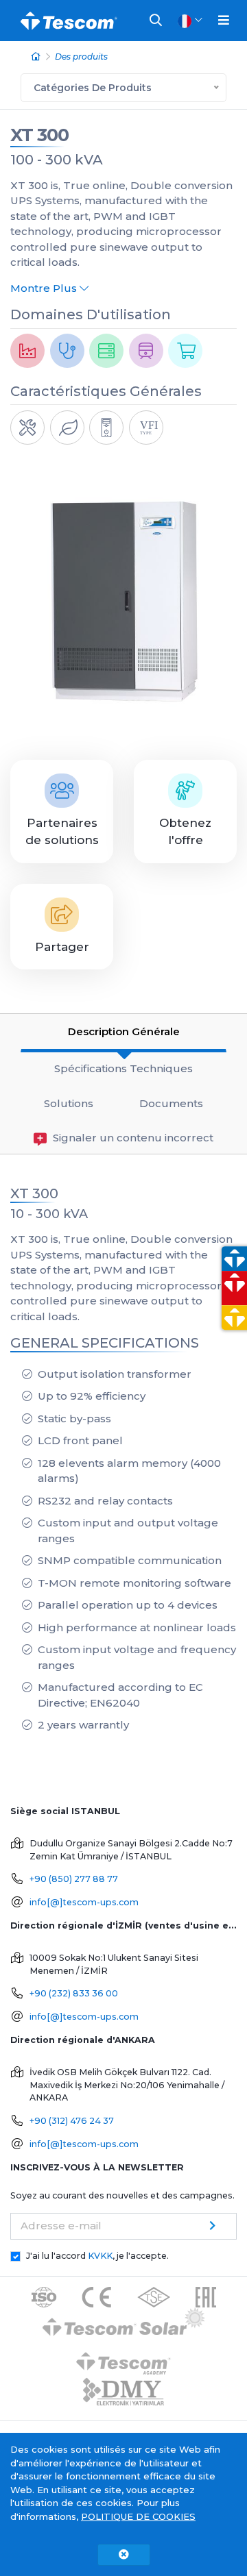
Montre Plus (45, 288)
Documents (171, 1103)
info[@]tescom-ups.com (84, 1902)
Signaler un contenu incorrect (132, 1138)
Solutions (69, 1103)
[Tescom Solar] (124, 2324)
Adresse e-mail (61, 2226)
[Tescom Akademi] (123, 2358)
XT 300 (39, 135)
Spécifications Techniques (123, 1068)
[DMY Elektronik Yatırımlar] (123, 2392)
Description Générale (124, 1031)
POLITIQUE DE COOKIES (138, 2516)
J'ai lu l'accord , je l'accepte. (97, 2256)
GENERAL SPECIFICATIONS (105, 1343)
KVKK (100, 2256)
